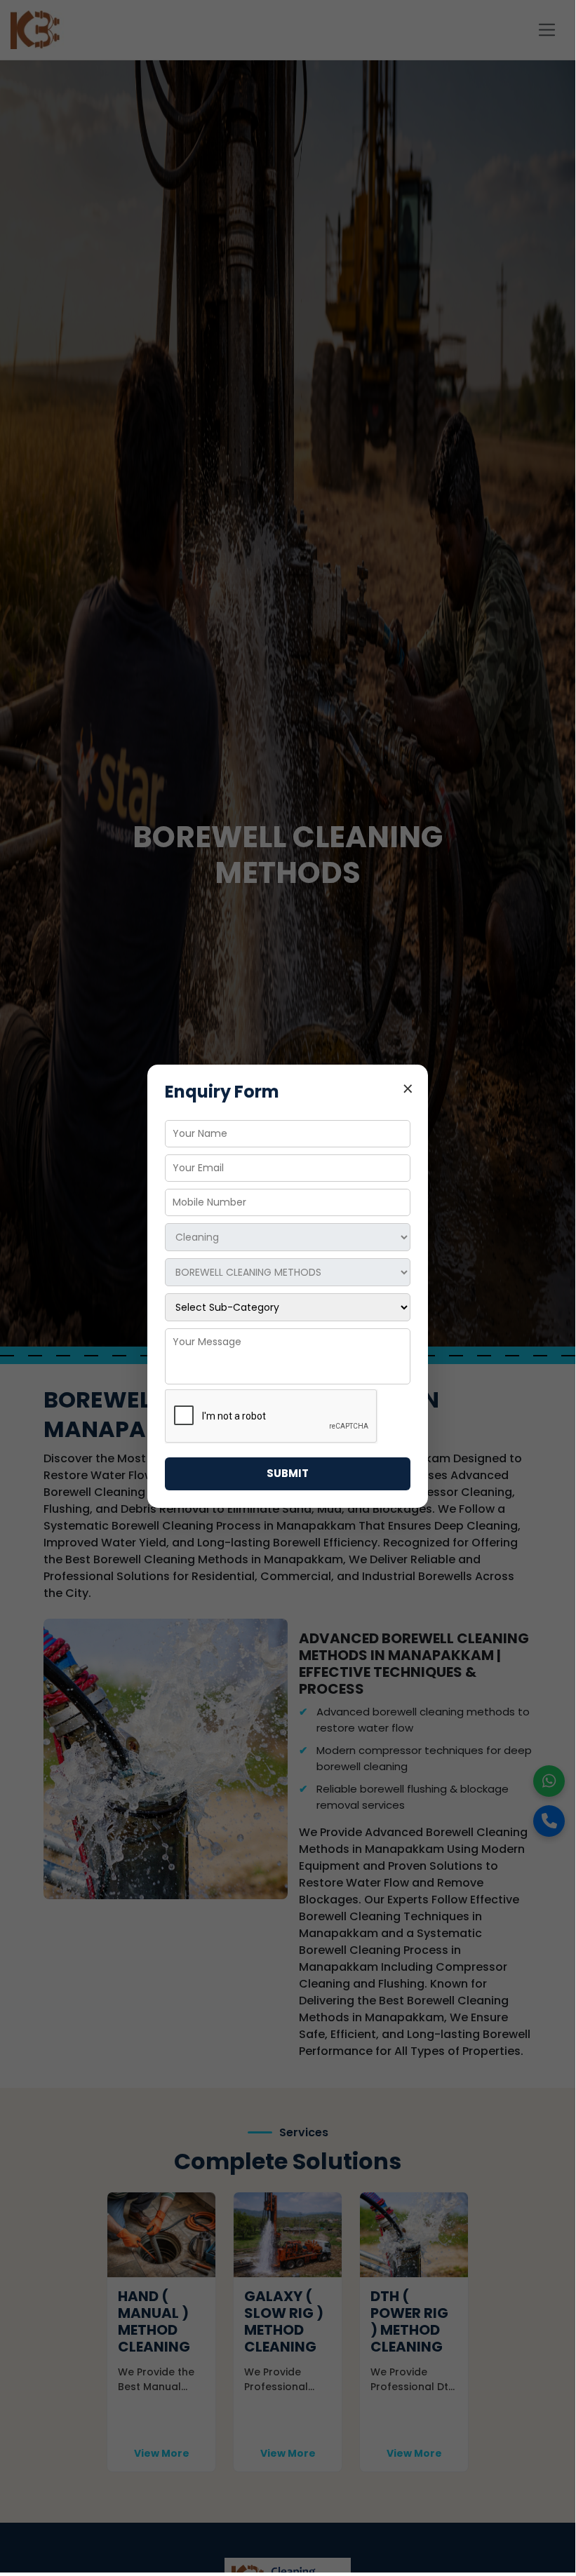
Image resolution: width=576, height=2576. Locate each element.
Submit (288, 1473)
